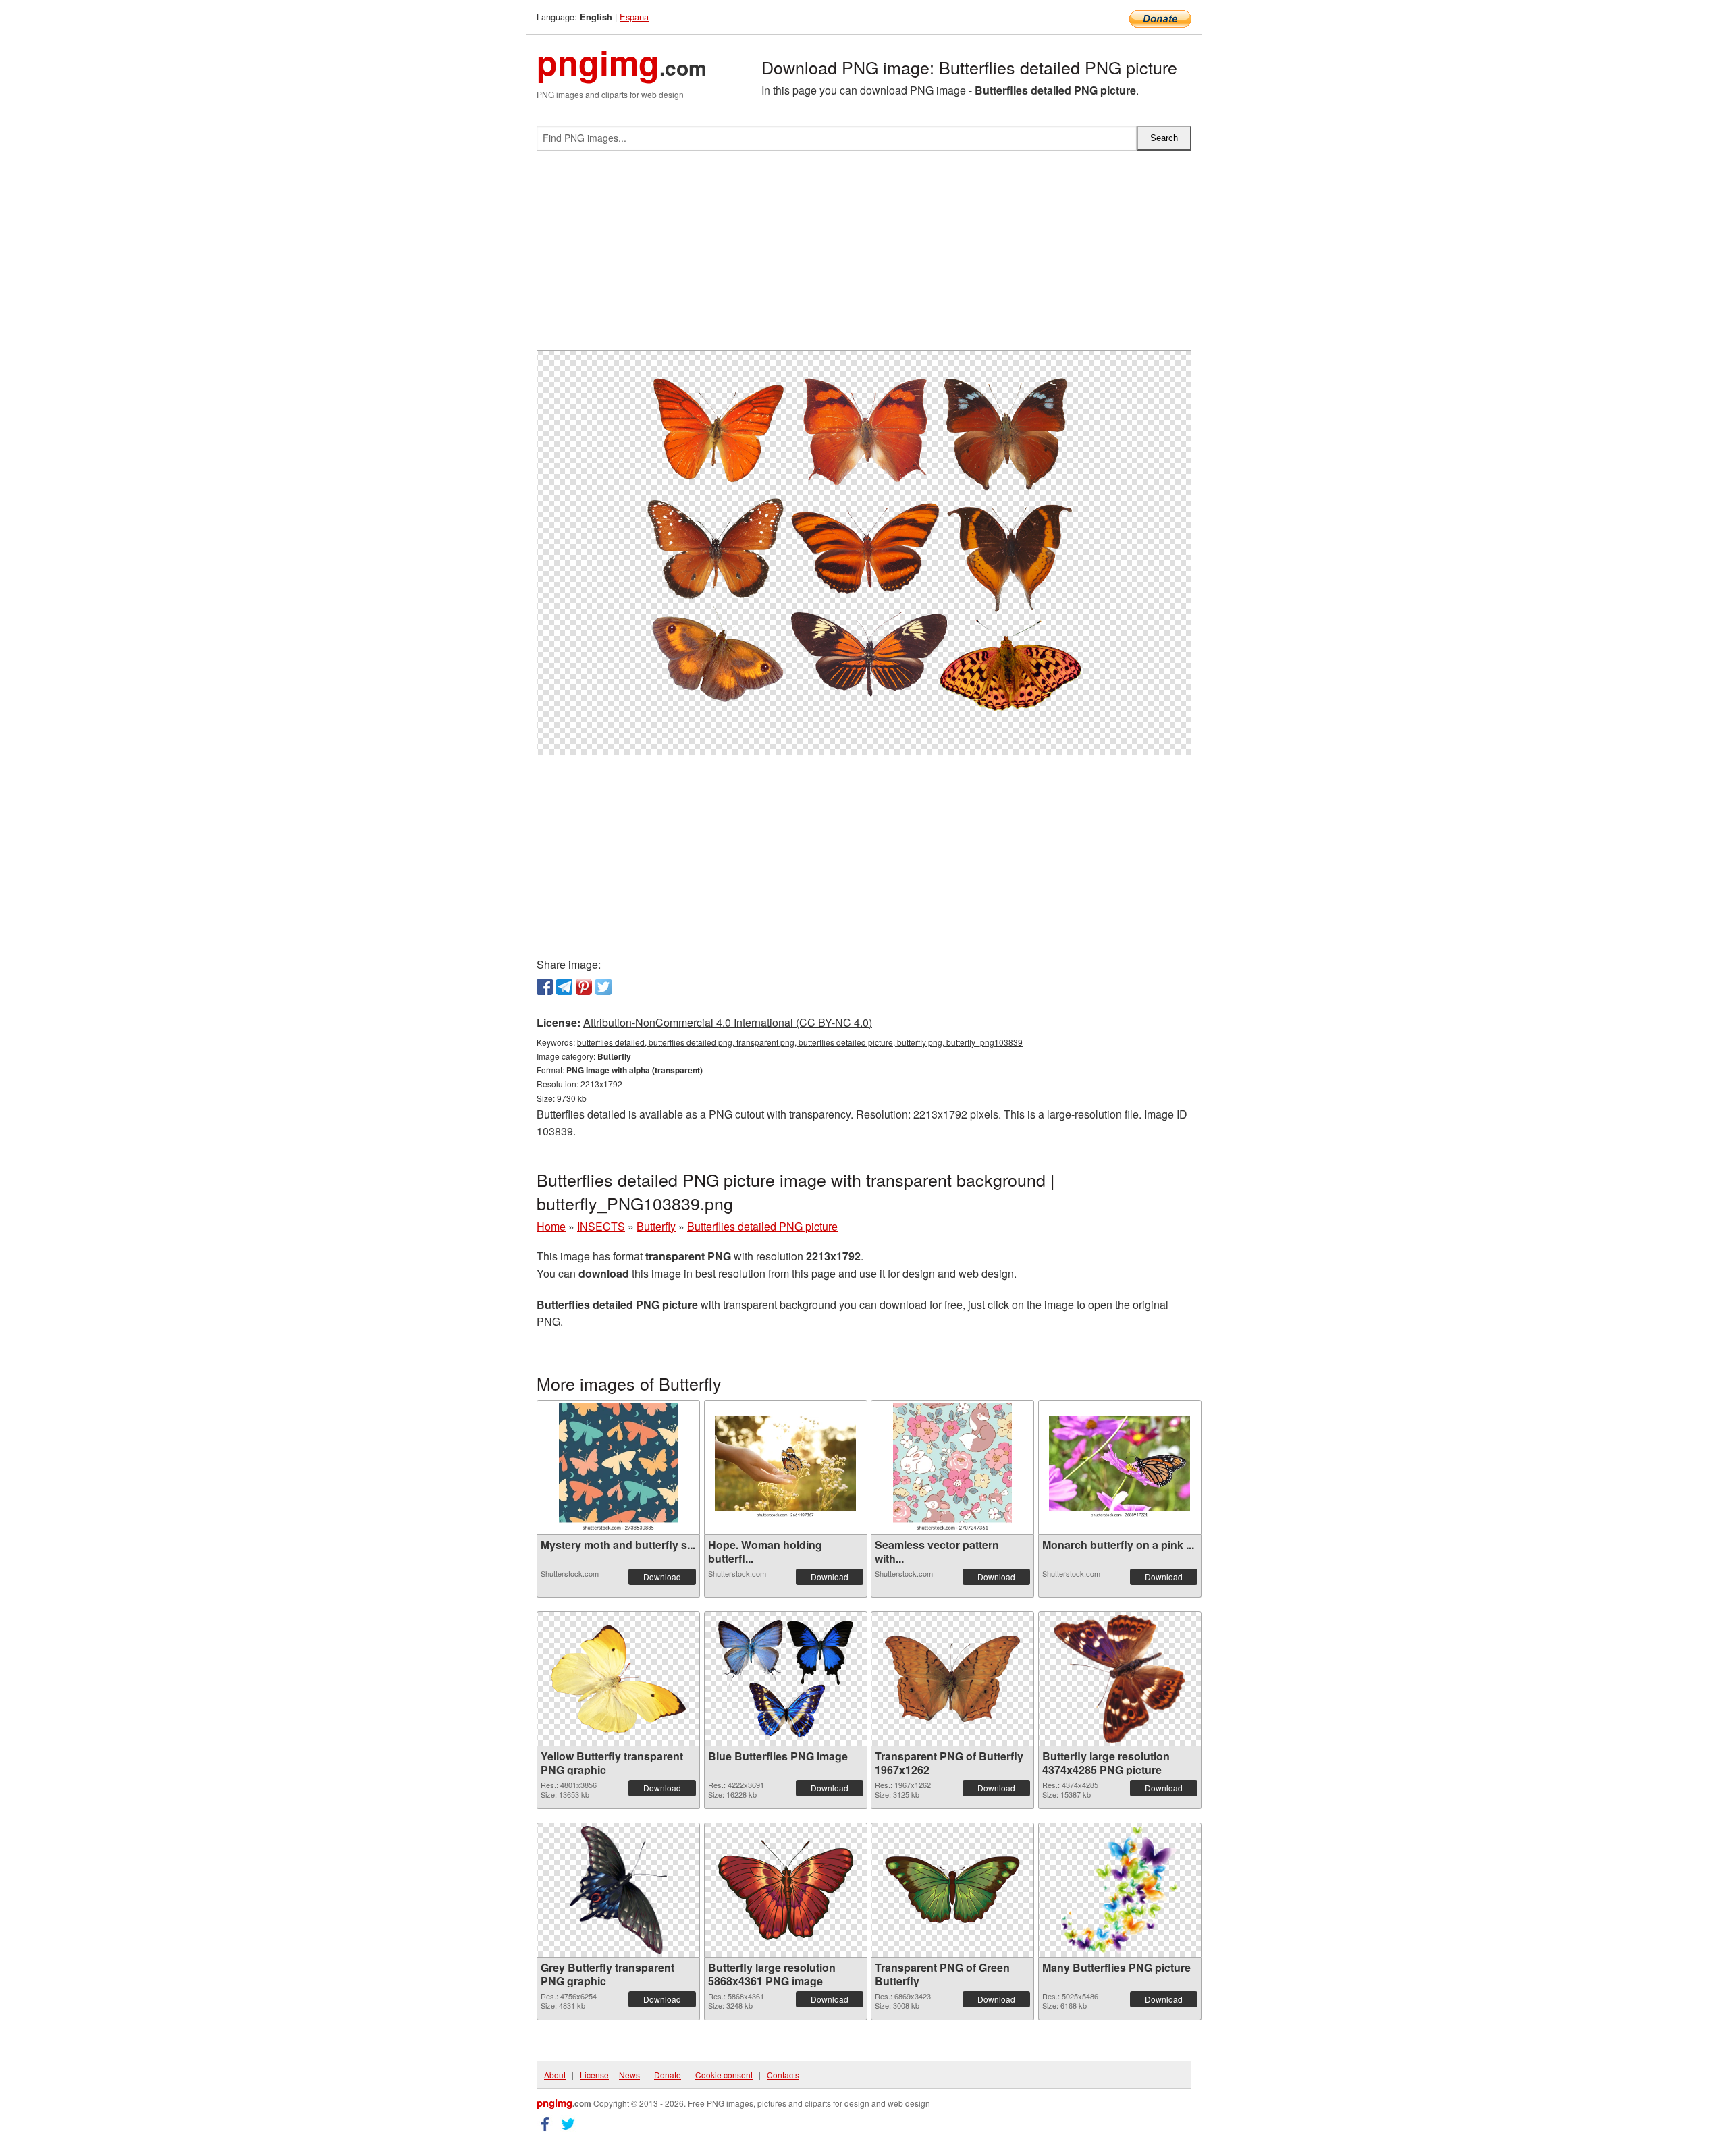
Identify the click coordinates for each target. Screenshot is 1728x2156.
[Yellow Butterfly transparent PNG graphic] (618, 1679)
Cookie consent (724, 2075)
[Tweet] (603, 987)
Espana (634, 17)
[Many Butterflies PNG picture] (1120, 1890)
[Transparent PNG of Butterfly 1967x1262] (952, 1679)
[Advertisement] (864, 256)
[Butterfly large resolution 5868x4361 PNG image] (786, 1890)
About (555, 2075)
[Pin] (584, 987)
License (594, 2075)
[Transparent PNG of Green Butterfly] (952, 1890)
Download (662, 1576)
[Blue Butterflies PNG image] (786, 1679)
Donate (668, 2075)
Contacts (783, 2075)
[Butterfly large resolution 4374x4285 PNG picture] (1119, 1679)
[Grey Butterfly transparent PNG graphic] (618, 1890)
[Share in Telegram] (564, 987)
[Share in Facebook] (545, 987)
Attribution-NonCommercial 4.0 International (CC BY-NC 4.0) (728, 1022)
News (629, 2075)
